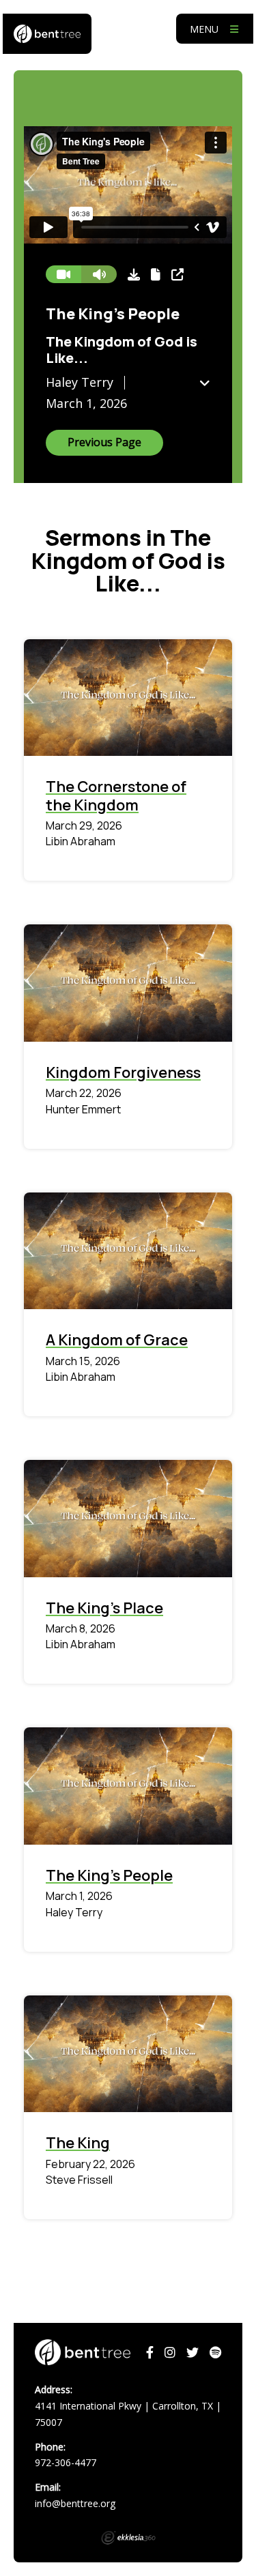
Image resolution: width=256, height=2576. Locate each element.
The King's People (109, 1875)
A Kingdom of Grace (117, 1340)
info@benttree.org (75, 2503)
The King (78, 2143)
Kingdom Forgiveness (123, 1072)
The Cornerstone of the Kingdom (116, 795)
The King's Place (104, 1608)
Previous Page (104, 442)
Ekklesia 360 (128, 2538)
